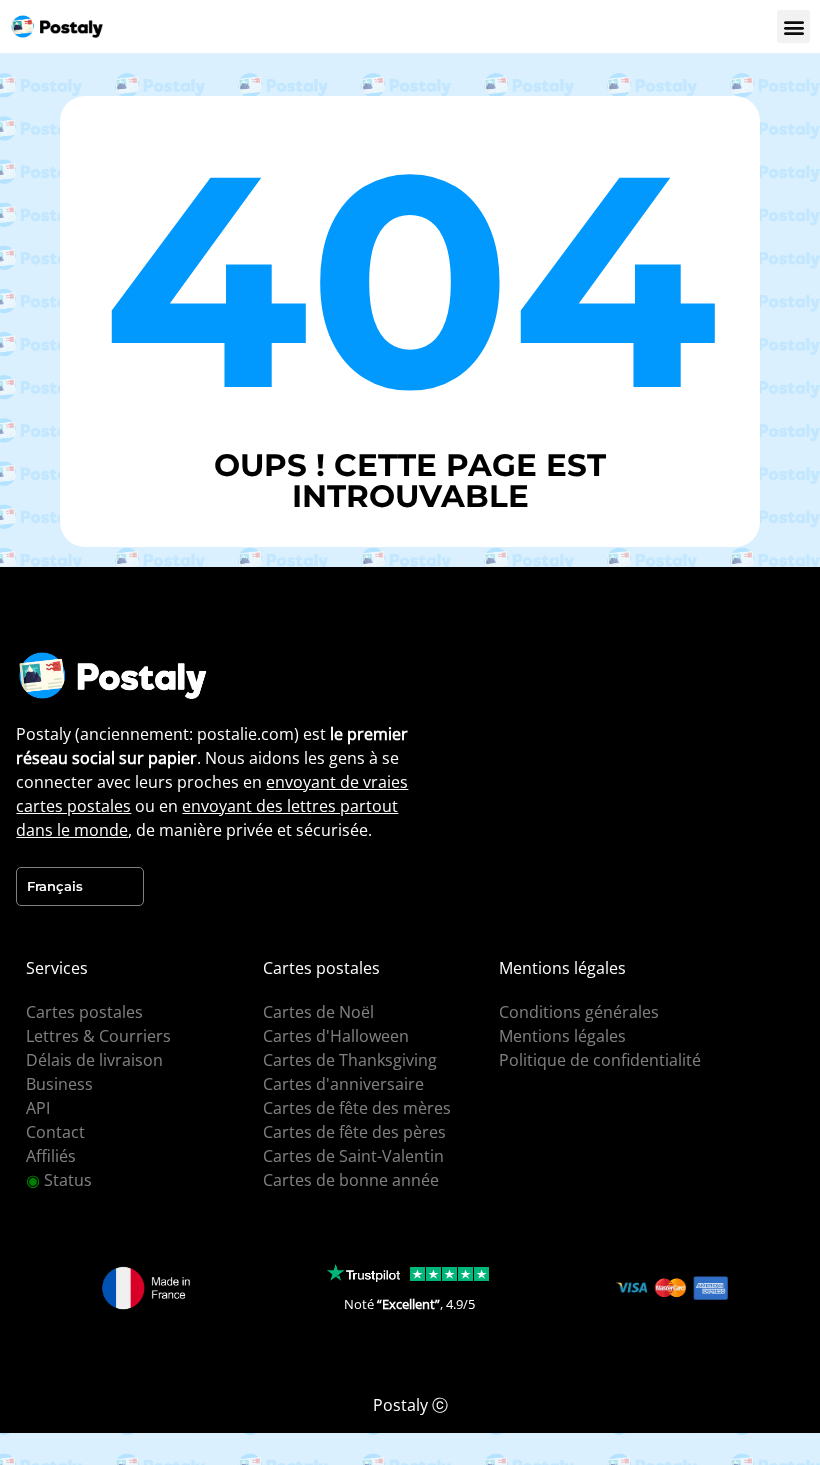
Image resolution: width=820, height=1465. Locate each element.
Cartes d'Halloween (336, 1036)
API (38, 1108)
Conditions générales (579, 1012)
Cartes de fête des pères (354, 1132)
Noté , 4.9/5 (409, 1304)
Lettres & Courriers (98, 1036)
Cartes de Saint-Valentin (353, 1156)
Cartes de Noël (318, 1012)
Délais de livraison (94, 1060)
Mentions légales (562, 1036)
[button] (793, 26)
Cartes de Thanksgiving (350, 1060)
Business (59, 1084)
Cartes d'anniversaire (343, 1084)
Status (59, 1180)
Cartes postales (84, 1012)
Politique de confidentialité (600, 1060)
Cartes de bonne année (351, 1180)
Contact (55, 1132)
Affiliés (51, 1156)
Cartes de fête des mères (357, 1108)
